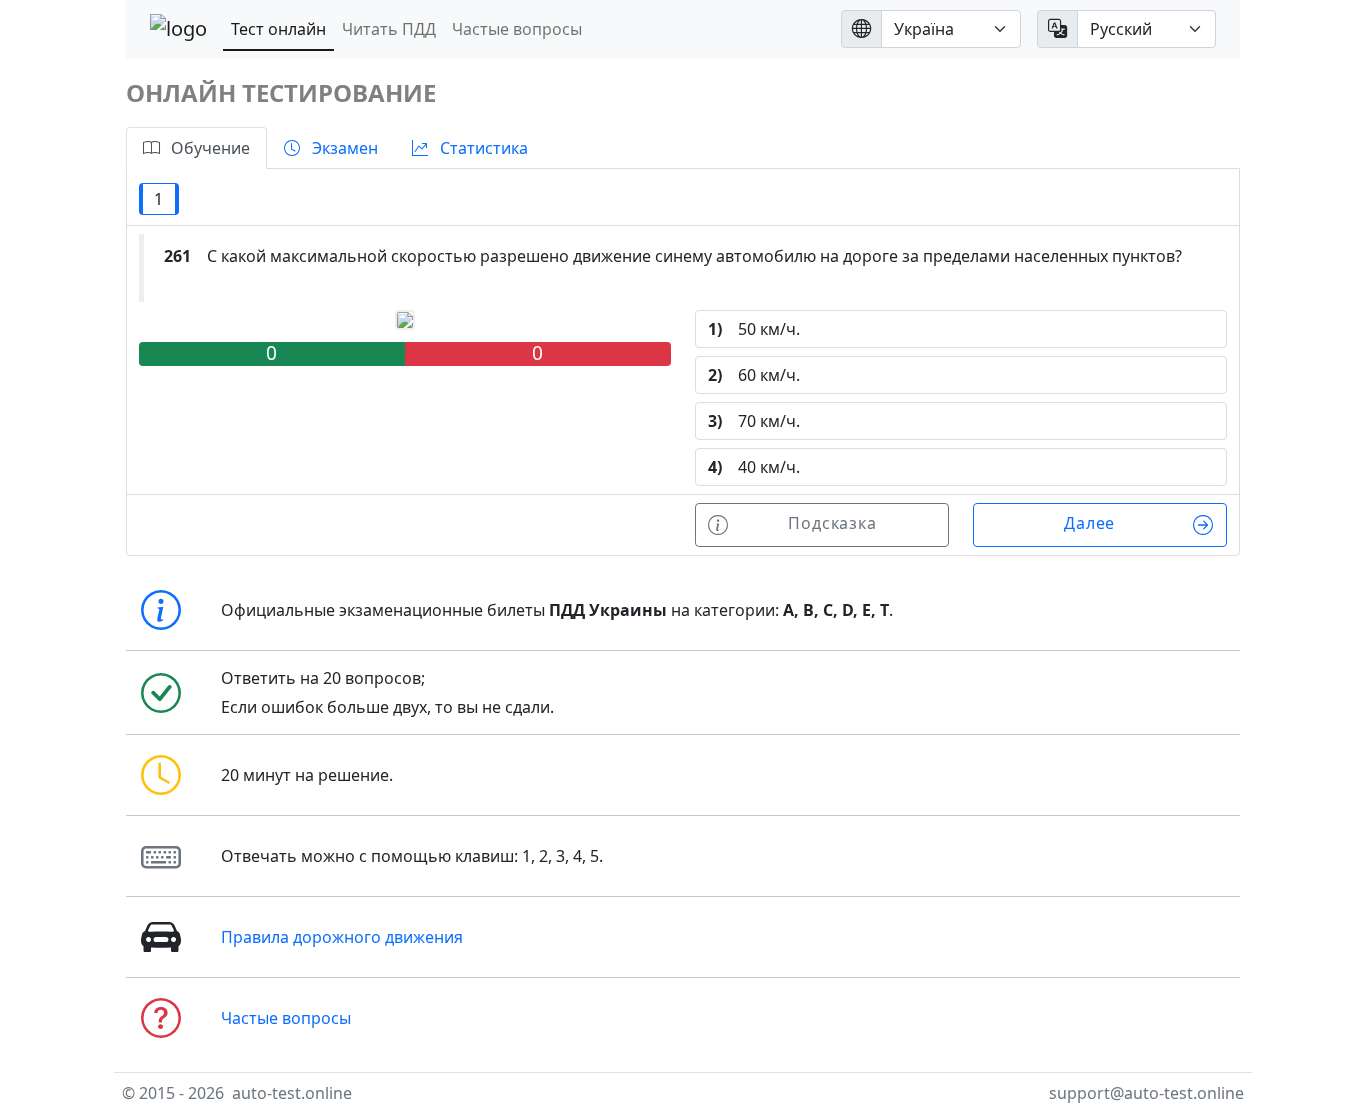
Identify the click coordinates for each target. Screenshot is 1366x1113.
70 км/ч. (754, 421)
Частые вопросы (517, 29)
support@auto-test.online (1146, 1093)
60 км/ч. (754, 375)
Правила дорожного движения (342, 937)
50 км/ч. (754, 329)
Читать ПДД (389, 29)
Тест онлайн (278, 29)
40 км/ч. (754, 467)
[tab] (196, 148)
